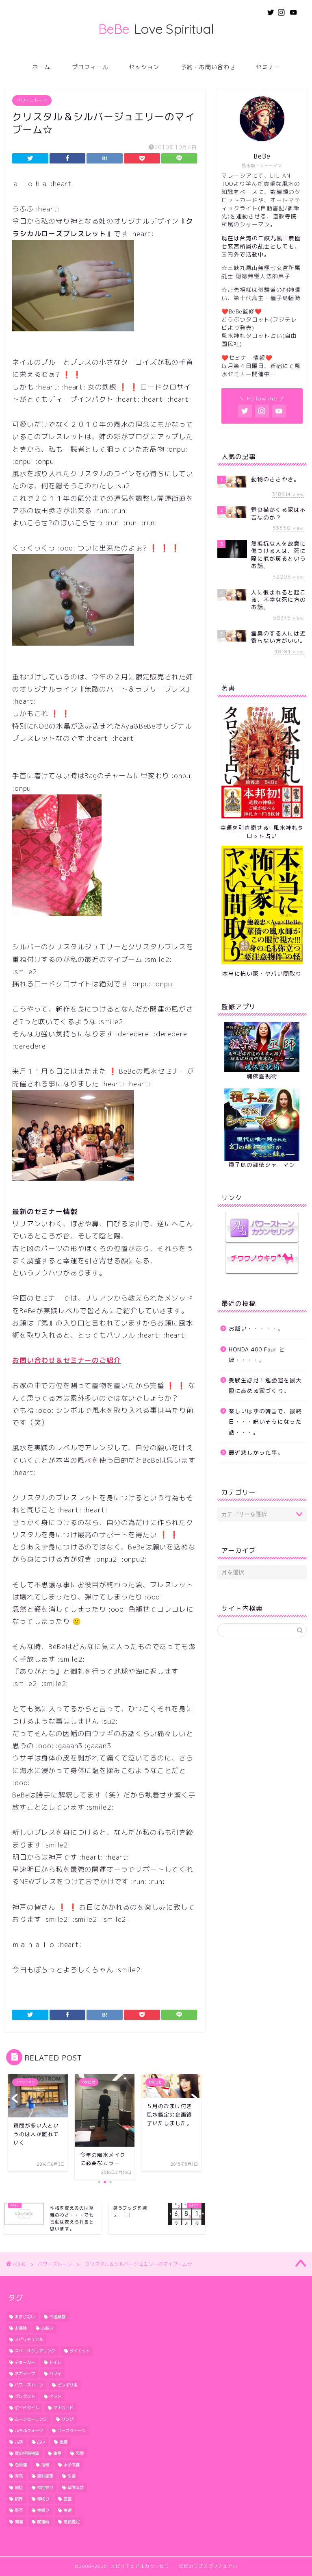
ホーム (41, 67)
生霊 (71, 2476)
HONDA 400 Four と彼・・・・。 (257, 1354)
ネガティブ (25, 2374)
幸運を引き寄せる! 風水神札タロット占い (262, 832)
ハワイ (55, 2374)
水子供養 (71, 2465)
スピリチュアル (29, 2339)
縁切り (43, 2499)
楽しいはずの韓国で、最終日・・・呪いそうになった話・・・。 (265, 1421)
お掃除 (21, 2328)
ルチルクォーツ (29, 2430)
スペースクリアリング (35, 2351)
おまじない (25, 2317)
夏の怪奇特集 (27, 2453)
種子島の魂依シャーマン (262, 1165)
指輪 (45, 2465)
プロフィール (90, 67)
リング (67, 2419)
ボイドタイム (27, 2408)
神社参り (45, 2487)
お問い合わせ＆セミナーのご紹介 (67, 1360)
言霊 (67, 2499)
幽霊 (57, 2453)
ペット (55, 2396)
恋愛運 (21, 2465)
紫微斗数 (76, 2487)
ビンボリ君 (67, 2385)
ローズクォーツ (71, 2430)
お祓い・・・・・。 (256, 1328)
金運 (67, 2510)
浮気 (19, 2476)
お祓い (47, 2328)
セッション (144, 67)
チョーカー (25, 2362)
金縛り (43, 2510)
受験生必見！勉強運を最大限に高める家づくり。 (265, 1385)
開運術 (43, 2522)
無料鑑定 (45, 2476)
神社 (19, 2487)
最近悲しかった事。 (256, 1452)
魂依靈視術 (262, 1076)
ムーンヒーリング (31, 2419)
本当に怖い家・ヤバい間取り (262, 974)
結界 (19, 2499)
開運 (19, 2522)
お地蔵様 (57, 2317)
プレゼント (25, 2396)
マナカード (63, 2408)
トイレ (55, 2362)
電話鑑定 (71, 2522)
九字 (19, 2442)
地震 (63, 2442)
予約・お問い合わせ (208, 67)
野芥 (19, 2510)
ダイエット (80, 2351)
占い (41, 2442)
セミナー (268, 67)
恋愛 (80, 2453)
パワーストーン (32, 100)
